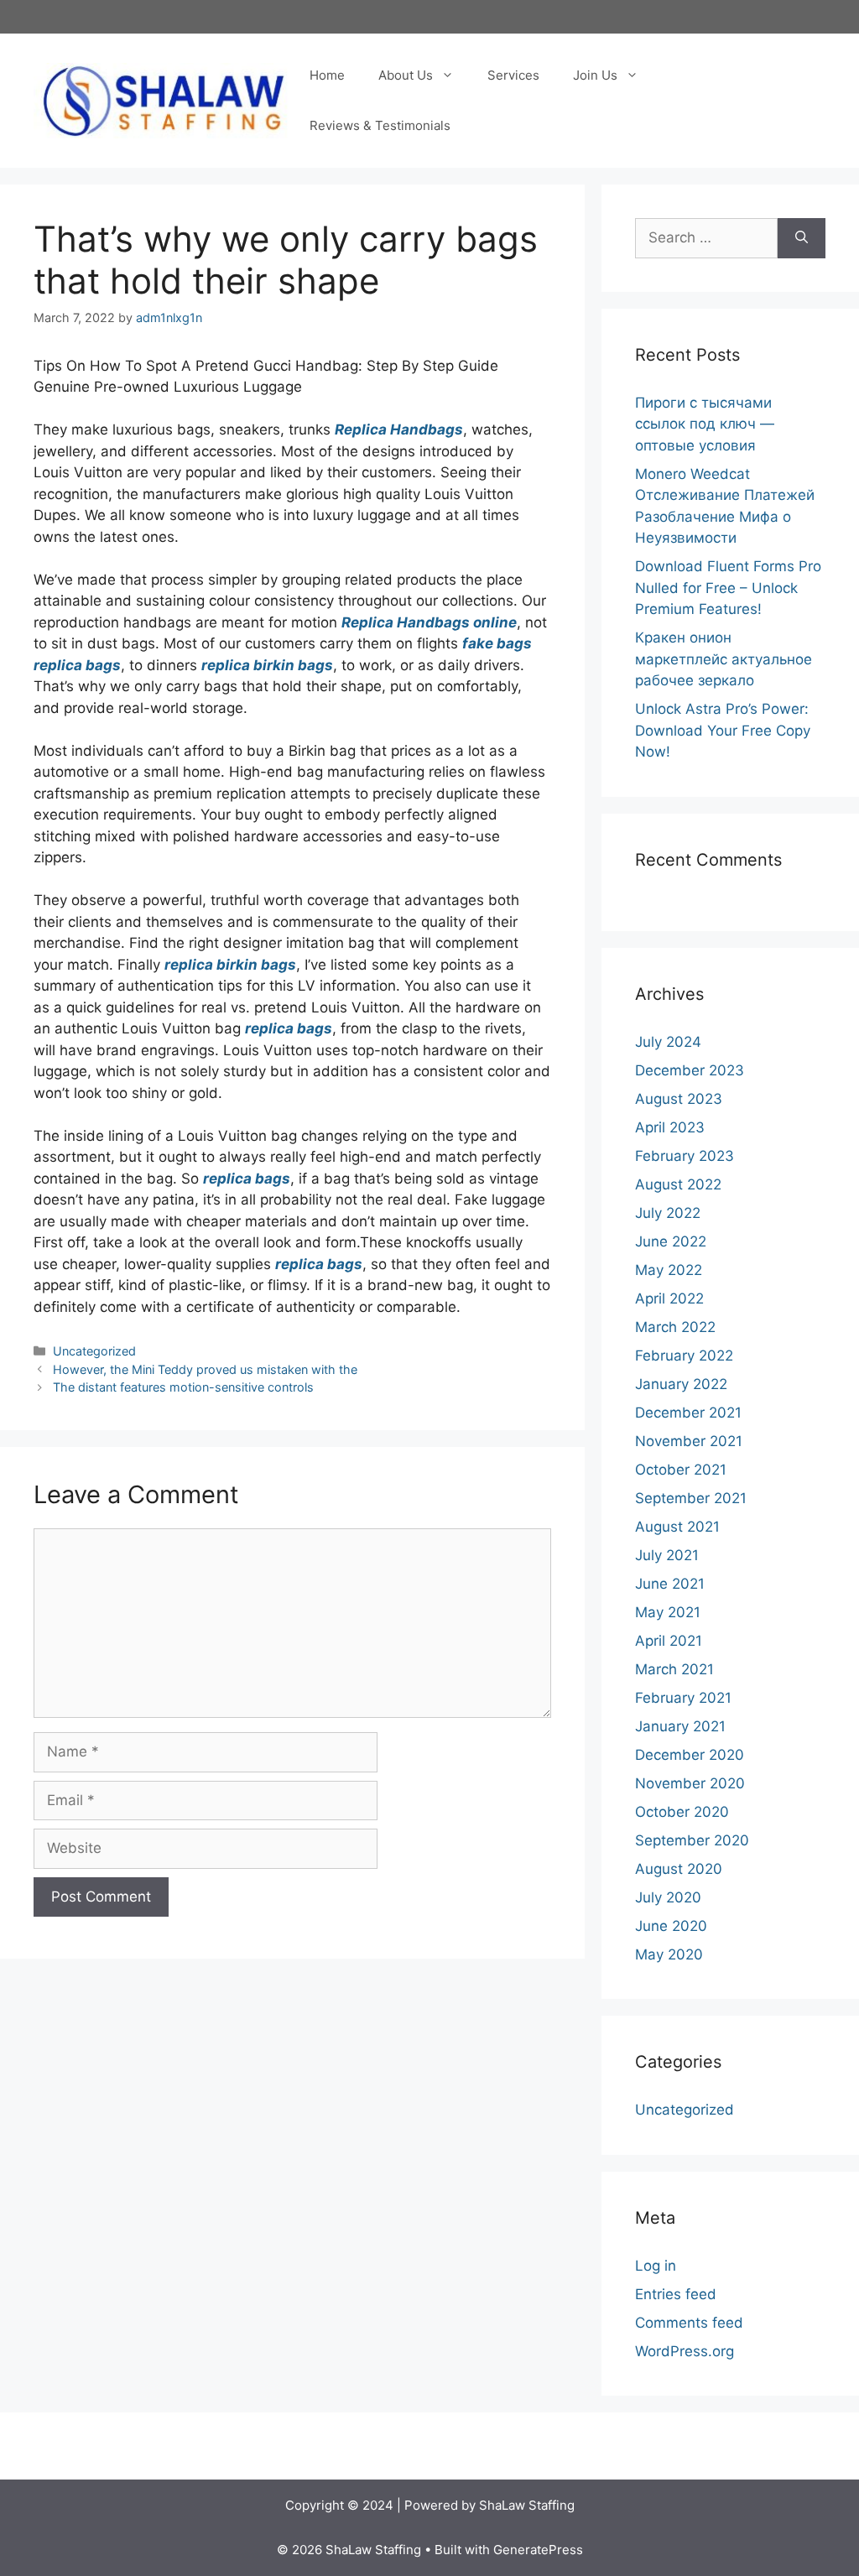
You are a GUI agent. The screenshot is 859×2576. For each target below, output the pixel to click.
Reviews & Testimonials (380, 125)
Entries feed (676, 2294)
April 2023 (670, 1127)
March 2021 (674, 1669)
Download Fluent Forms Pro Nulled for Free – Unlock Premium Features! (728, 588)
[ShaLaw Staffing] (163, 100)
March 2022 (675, 1327)
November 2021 (689, 1441)
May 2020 (669, 1954)
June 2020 (671, 1926)
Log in (656, 2266)
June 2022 (671, 1241)
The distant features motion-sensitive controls (183, 1387)
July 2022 (668, 1213)
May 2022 (669, 1270)
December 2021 (688, 1413)
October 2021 (681, 1470)
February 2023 (685, 1156)
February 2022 (684, 1356)
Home (327, 75)
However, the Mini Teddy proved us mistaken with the (205, 1369)
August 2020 (679, 1869)
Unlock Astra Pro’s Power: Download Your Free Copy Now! (723, 730)
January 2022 (681, 1384)
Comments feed (689, 2323)
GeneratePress (538, 2550)
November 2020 (690, 1783)
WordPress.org (685, 2351)
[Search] (802, 238)
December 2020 (690, 1755)
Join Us (595, 75)
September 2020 (692, 1840)
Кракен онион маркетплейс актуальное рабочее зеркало (724, 659)
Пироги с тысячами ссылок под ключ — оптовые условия (705, 424)
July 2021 (667, 1555)
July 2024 (668, 1042)
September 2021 (691, 1498)
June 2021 (670, 1584)
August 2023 (679, 1099)
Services (513, 75)
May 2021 (668, 1612)
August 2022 (678, 1184)
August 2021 (677, 1527)
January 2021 (680, 1726)
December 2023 (690, 1070)
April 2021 (669, 1641)
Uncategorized (94, 1351)
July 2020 (668, 1897)
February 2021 (683, 1698)
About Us (406, 75)
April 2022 (669, 1298)
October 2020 (682, 1812)
